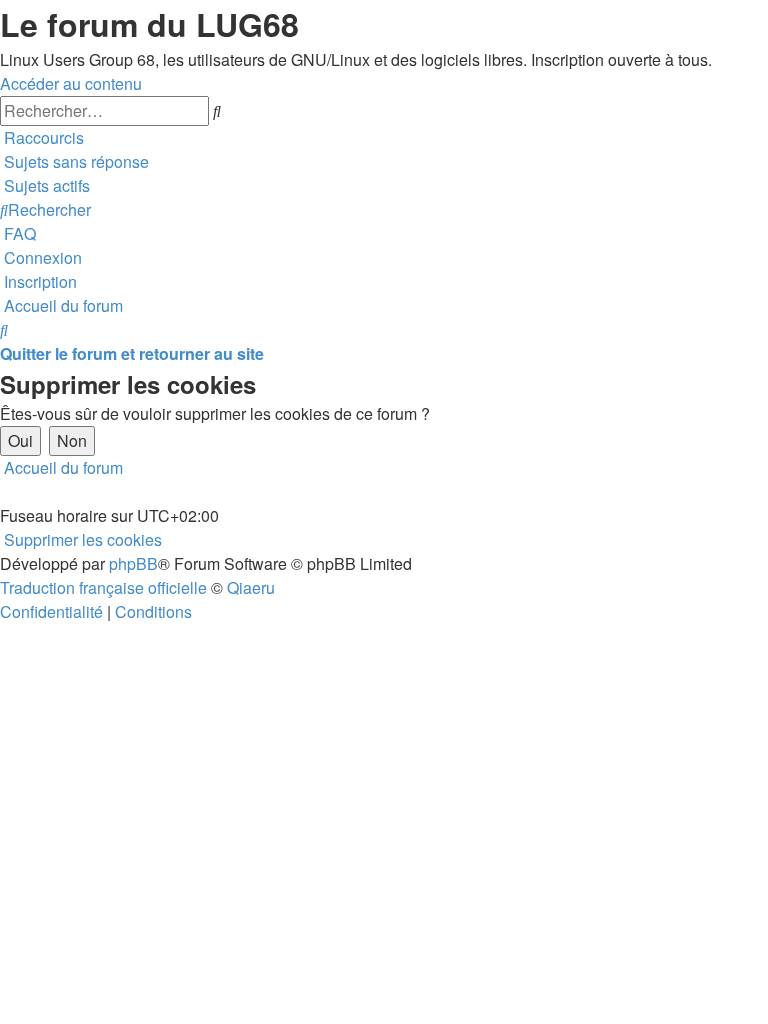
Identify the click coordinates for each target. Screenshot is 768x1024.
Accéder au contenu (71, 83)
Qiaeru (251, 587)
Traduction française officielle (103, 587)
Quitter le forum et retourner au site (132, 353)
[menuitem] (74, 161)
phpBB (133, 563)
